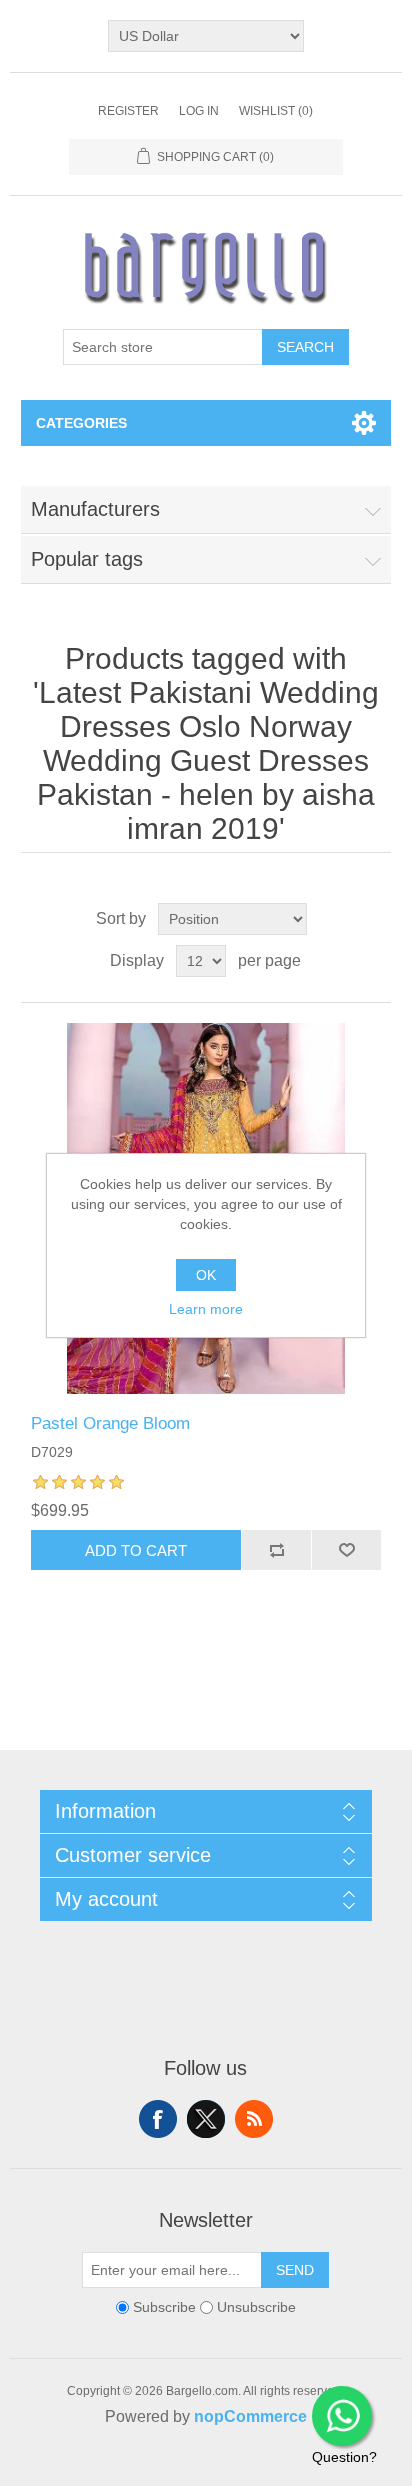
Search (305, 347)
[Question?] (342, 2416)
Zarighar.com (278, 2468)
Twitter (206, 2119)
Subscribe (164, 2307)
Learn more (206, 1309)
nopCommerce (250, 2416)
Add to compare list (276, 1550)
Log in (199, 111)
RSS (254, 2119)
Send (295, 2270)
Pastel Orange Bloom (110, 1423)
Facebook (158, 2119)
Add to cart (136, 1550)
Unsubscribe (256, 2307)
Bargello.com (175, 2468)
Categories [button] (81, 423)
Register (128, 111)
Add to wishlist (346, 1550)
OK (206, 1275)
